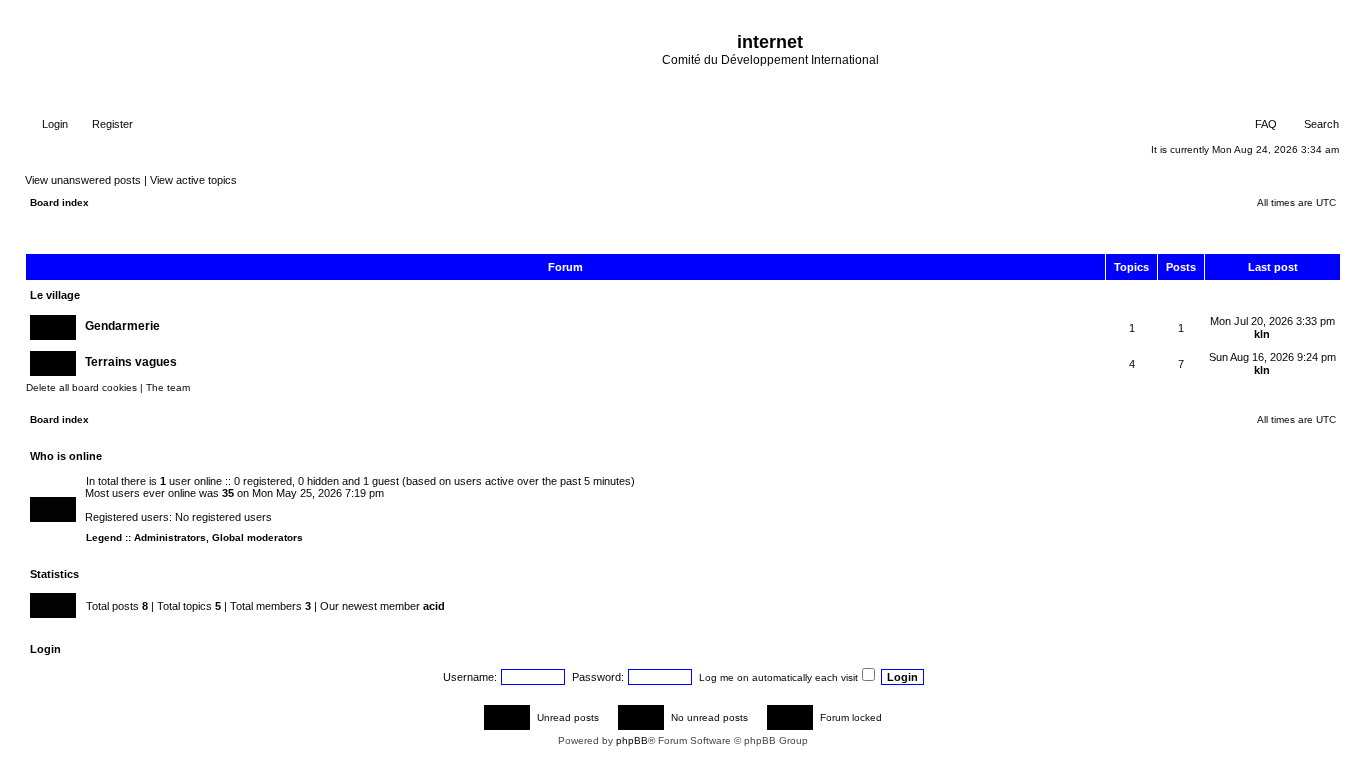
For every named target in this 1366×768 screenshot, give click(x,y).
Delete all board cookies (81, 387)
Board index (59, 202)
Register (111, 124)
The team (168, 387)
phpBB (632, 740)
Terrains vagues (131, 362)
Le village (55, 295)
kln (1262, 334)
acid (434, 606)
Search (1320, 124)
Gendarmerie (122, 326)
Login (53, 124)
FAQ (1264, 124)
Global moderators (257, 537)
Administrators (170, 537)
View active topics (193, 180)
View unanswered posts (83, 180)
